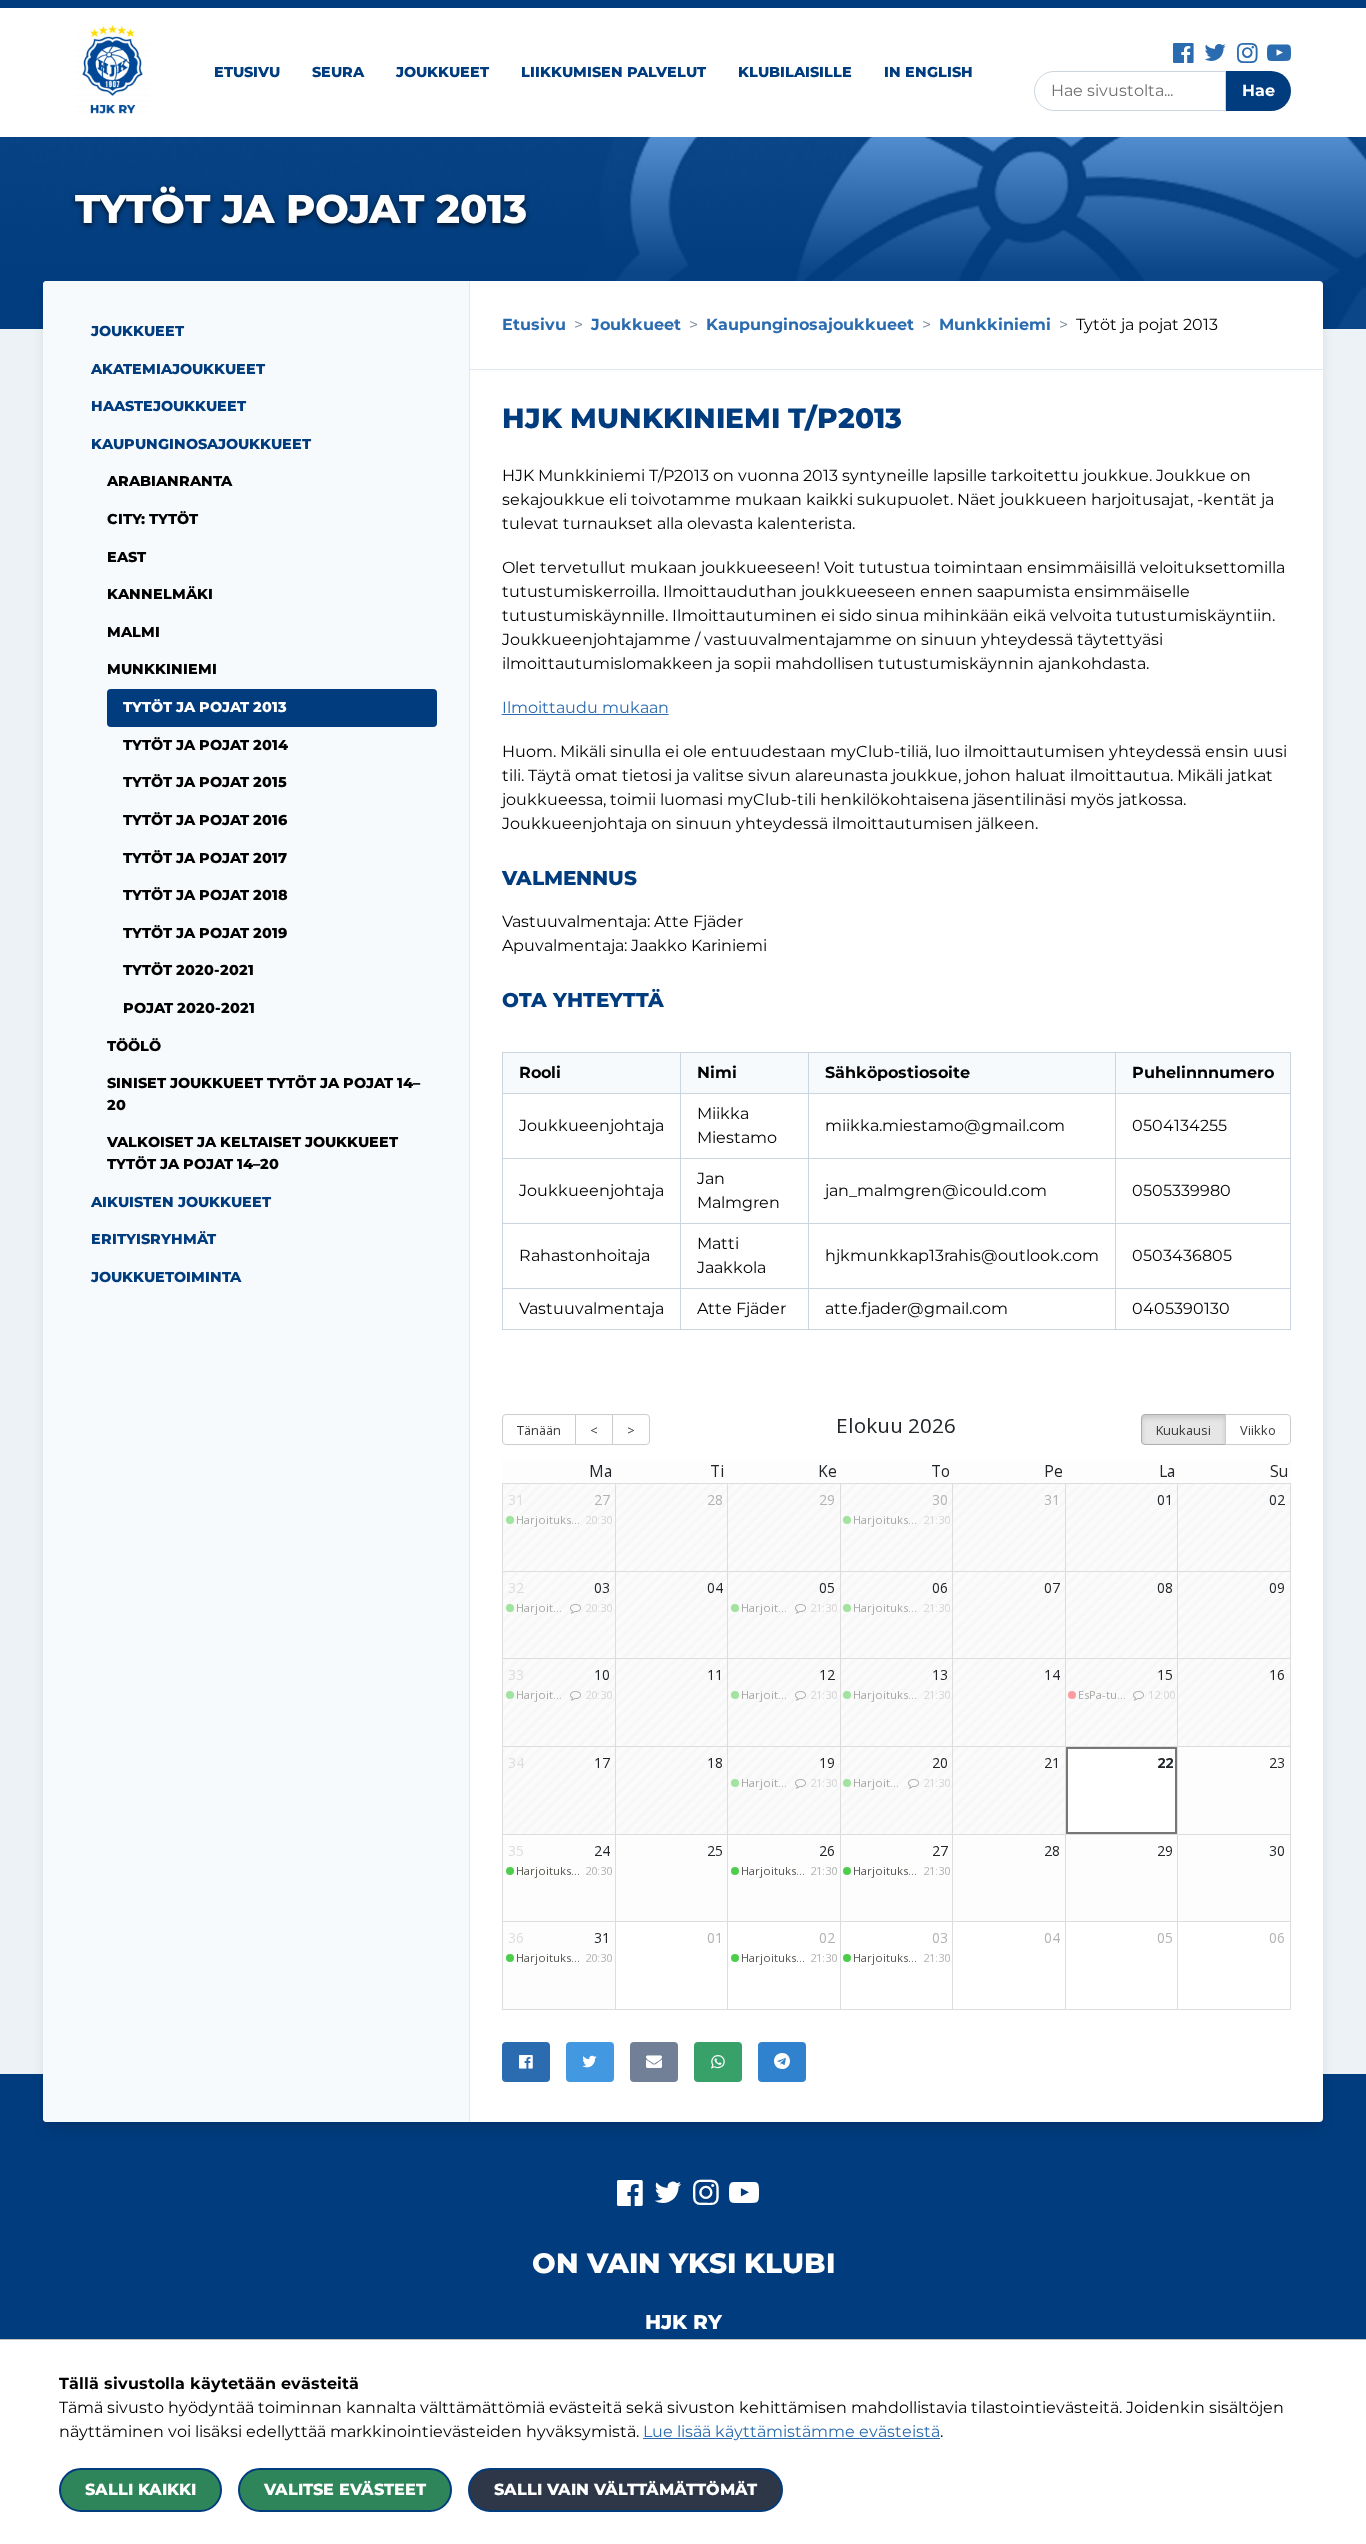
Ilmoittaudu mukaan (585, 707)
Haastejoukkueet (168, 406)
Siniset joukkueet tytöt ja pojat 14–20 (263, 1094)
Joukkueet (442, 72)
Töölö (134, 1046)
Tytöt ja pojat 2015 (205, 782)
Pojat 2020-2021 (189, 1008)
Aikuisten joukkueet (181, 1202)
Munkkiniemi (162, 669)
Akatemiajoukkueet (178, 369)
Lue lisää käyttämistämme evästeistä (791, 2431)
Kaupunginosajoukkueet (201, 444)
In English (928, 72)
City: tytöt (152, 519)
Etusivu (247, 72)
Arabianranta (169, 481)
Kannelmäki (160, 594)
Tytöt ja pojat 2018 (205, 895)
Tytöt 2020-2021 (188, 970)
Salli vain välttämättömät (625, 2489)
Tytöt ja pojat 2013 (205, 707)
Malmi (133, 632)
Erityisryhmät (153, 1239)
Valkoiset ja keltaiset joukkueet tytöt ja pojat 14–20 (252, 1153)
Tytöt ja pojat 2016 (205, 820)
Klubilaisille (795, 72)
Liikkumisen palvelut (613, 72)
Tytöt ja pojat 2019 (205, 933)
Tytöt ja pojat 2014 (205, 745)
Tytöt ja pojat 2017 (205, 858)
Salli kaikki (140, 2489)
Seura (338, 72)
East (126, 557)
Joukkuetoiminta (166, 1277)
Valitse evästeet (345, 2489)
